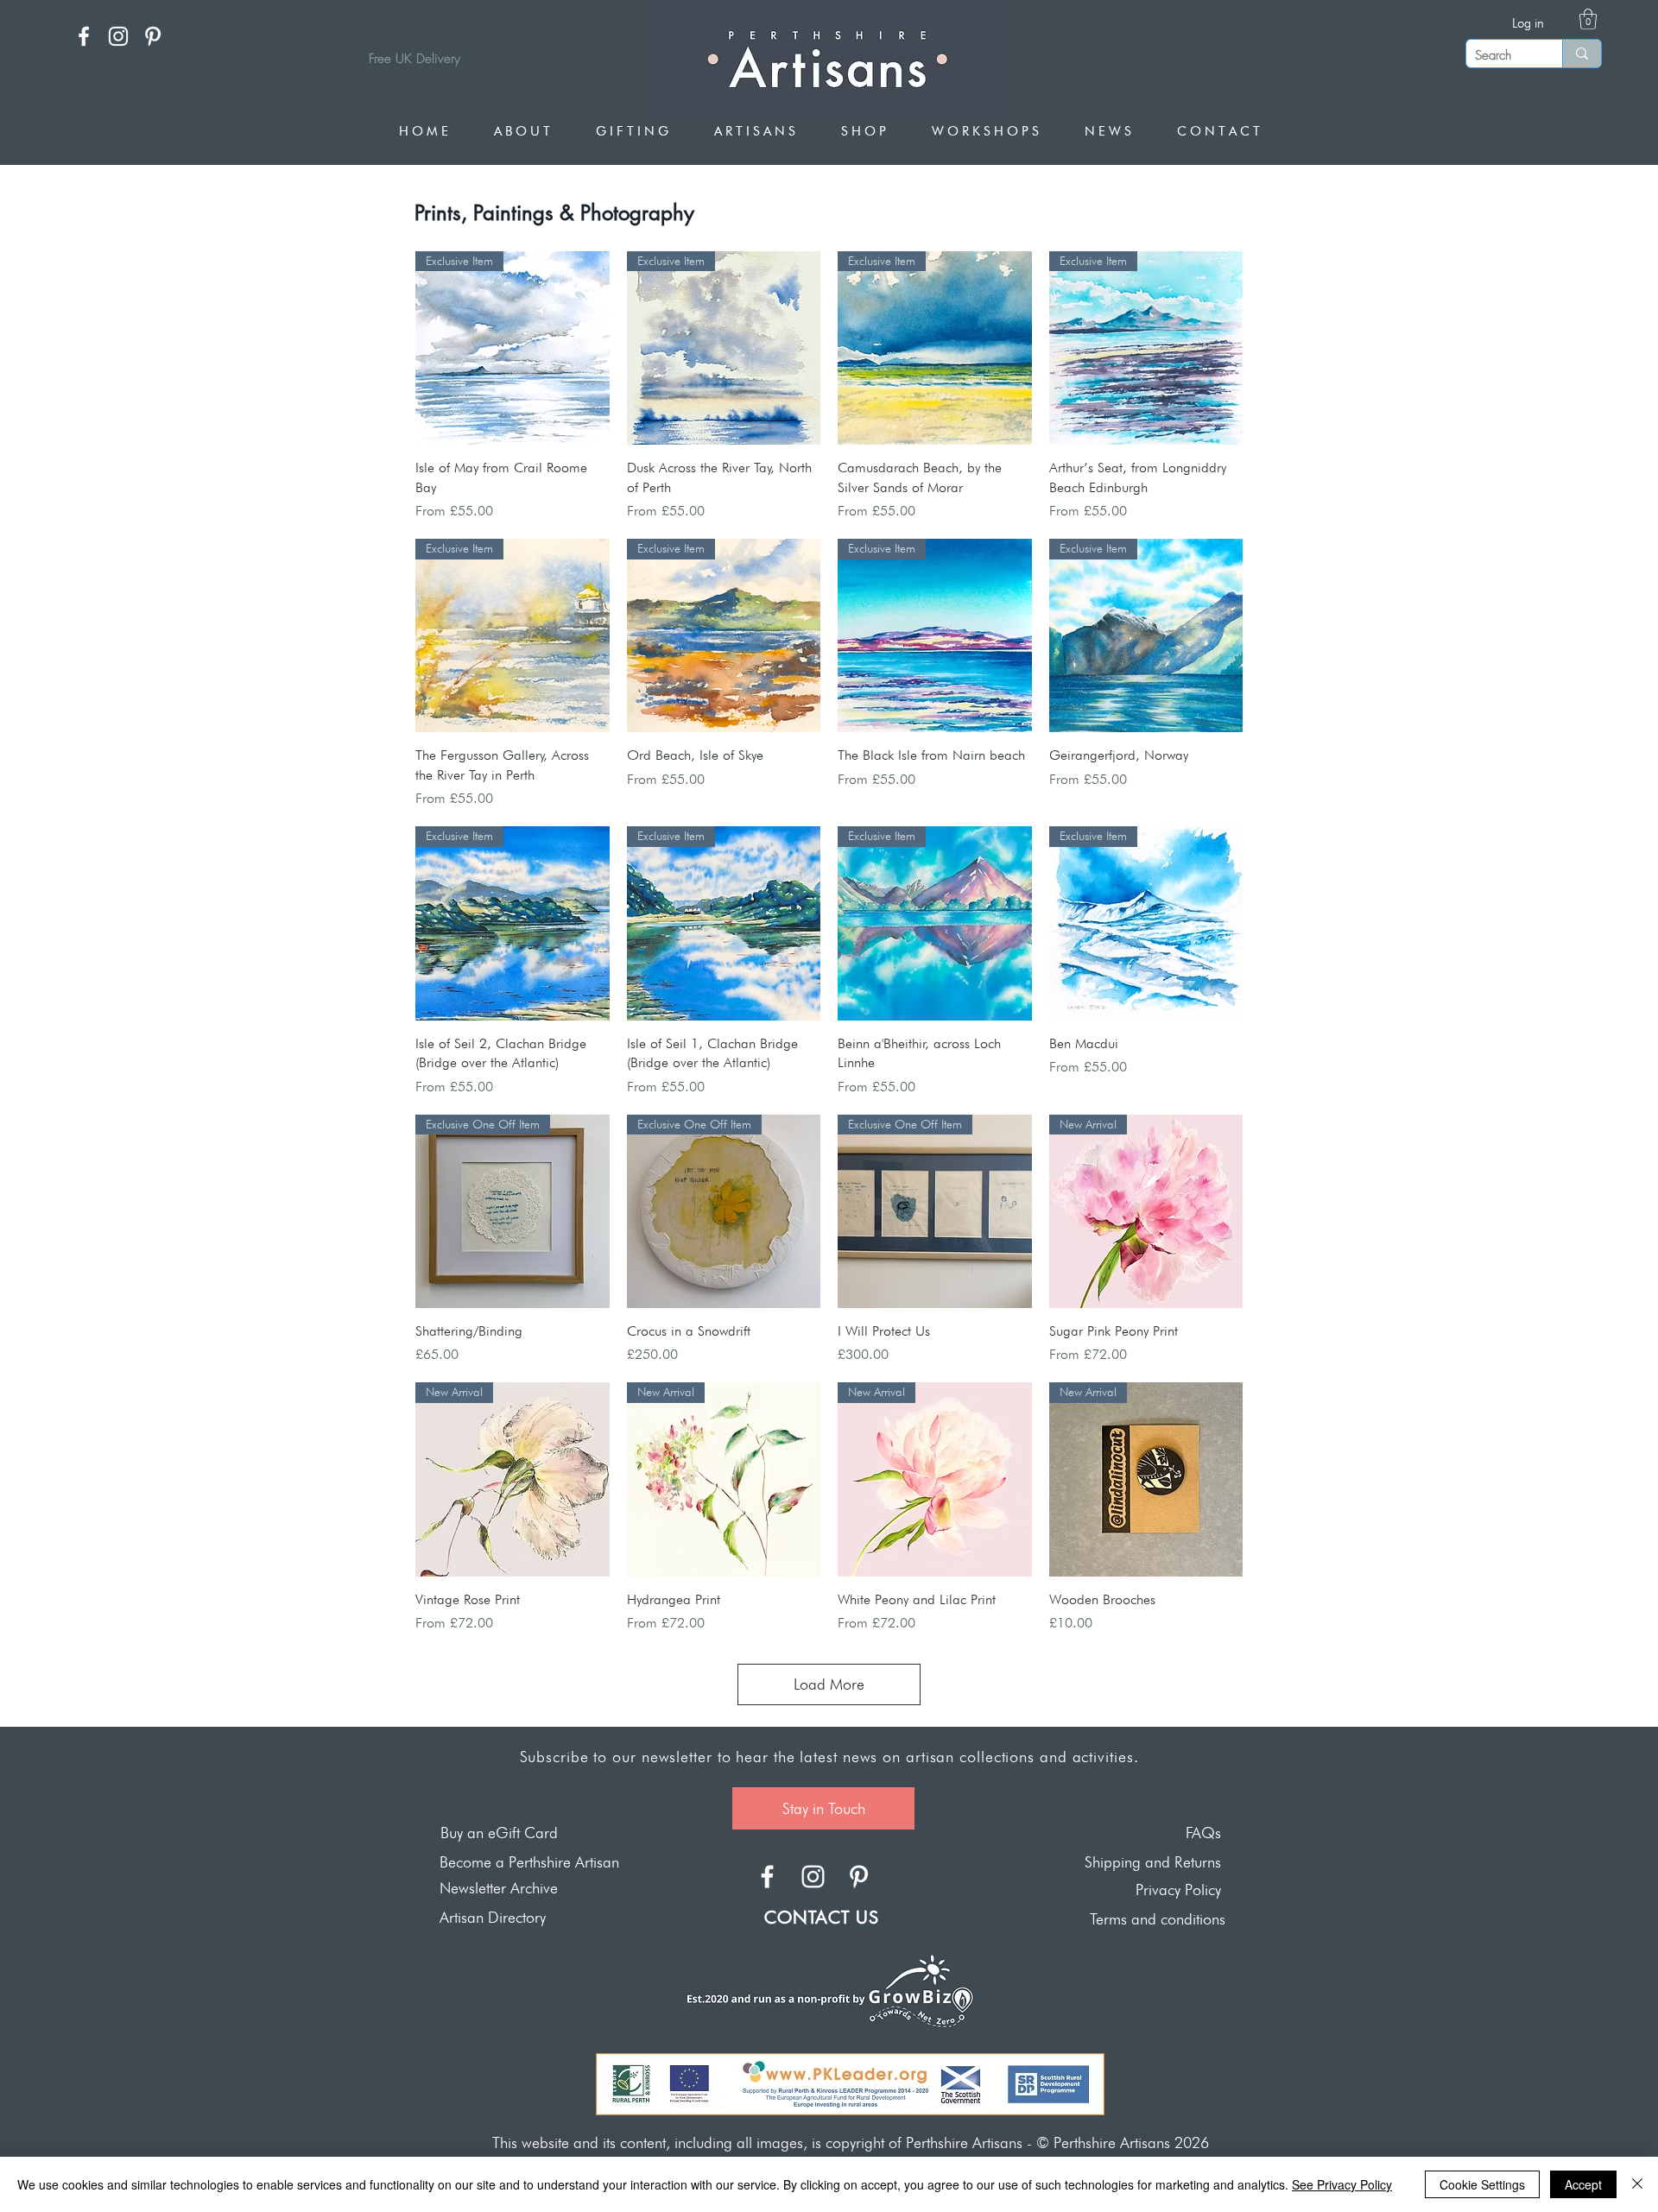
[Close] (1637, 2184)
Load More (829, 1684)
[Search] (1582, 54)
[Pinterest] (153, 36)
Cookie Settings (1482, 2184)
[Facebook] (84, 36)
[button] (1588, 19)
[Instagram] (118, 36)
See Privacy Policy (1342, 2184)
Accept (1583, 2184)
